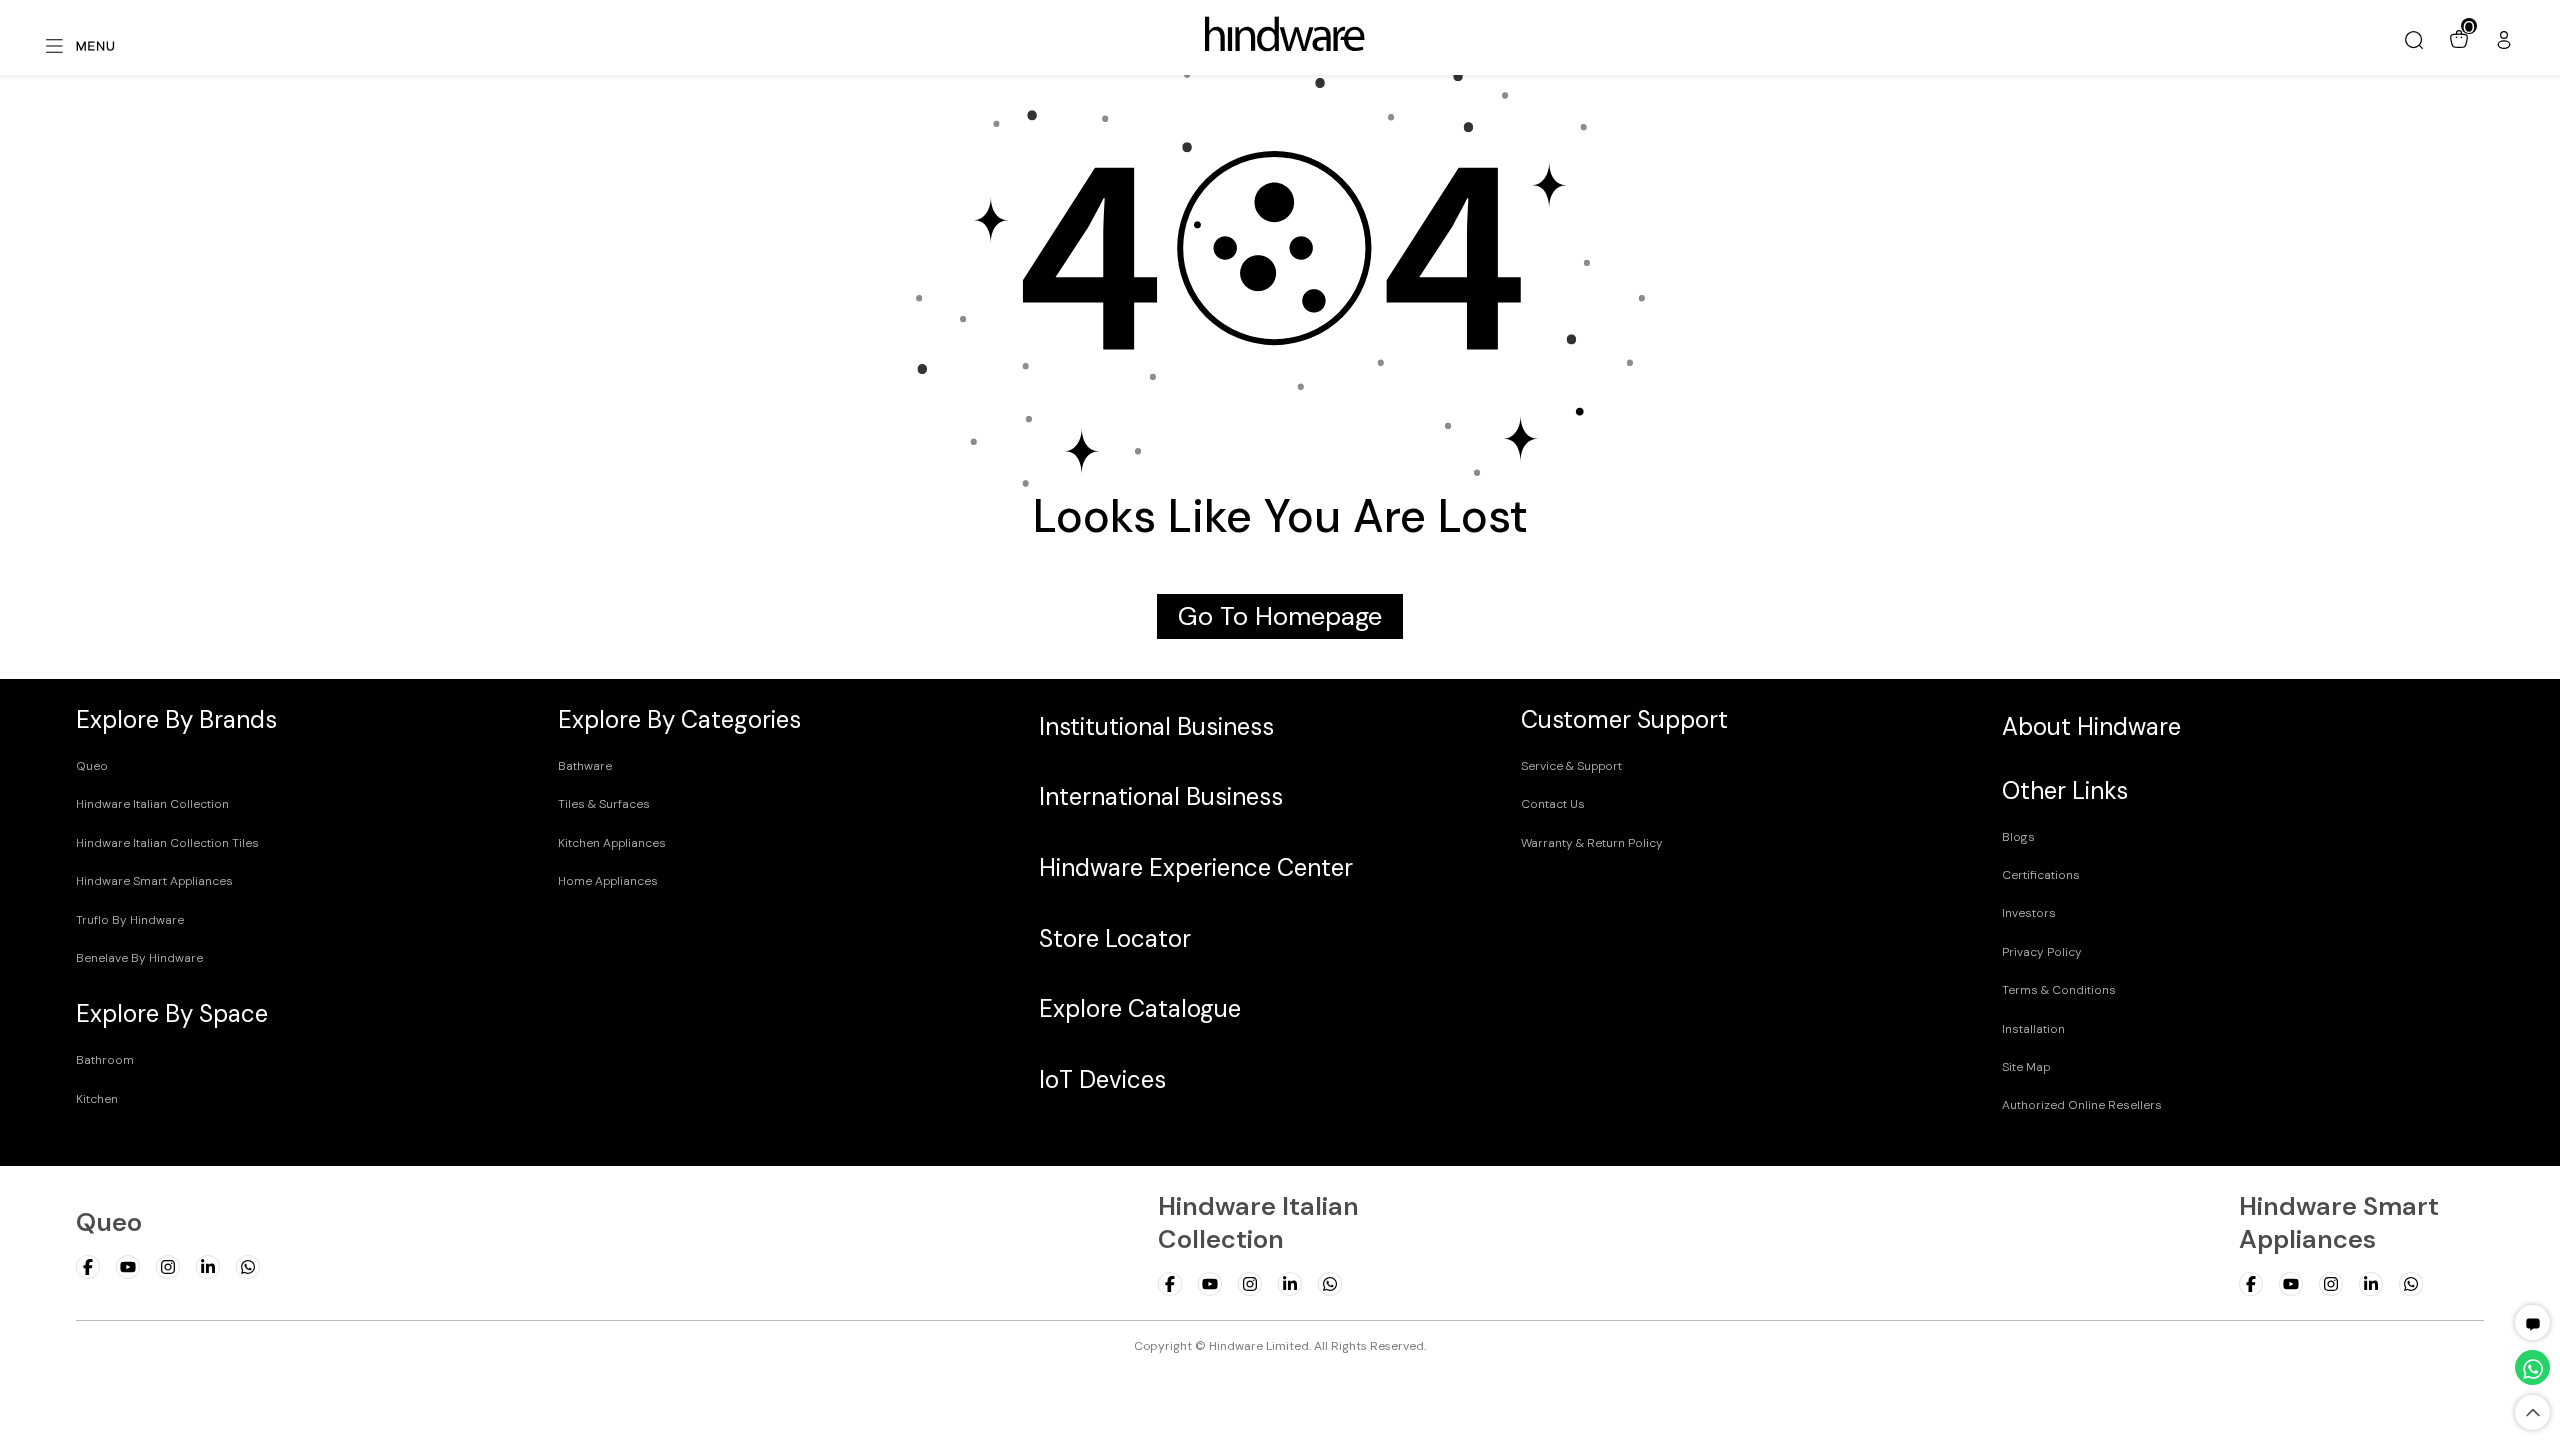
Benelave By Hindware (139, 958)
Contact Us (1553, 804)
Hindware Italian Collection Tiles (167, 843)
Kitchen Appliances (612, 843)
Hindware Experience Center (1196, 867)
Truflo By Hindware (130, 920)
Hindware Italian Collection (152, 804)
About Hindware (2091, 726)
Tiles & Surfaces (604, 804)
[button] (2533, 1322)
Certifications (2041, 875)
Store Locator (1115, 938)
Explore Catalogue (1140, 1008)
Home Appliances (608, 881)
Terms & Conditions (2059, 990)
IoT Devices (1102, 1079)
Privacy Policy (2042, 952)
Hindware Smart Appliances (154, 881)
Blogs (2018, 837)
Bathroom (105, 1060)
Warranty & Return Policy (1592, 843)
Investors (2029, 913)
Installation (2033, 1029)
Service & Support (1571, 766)
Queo (92, 766)
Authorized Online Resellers (2082, 1105)
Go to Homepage (1280, 616)
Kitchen (97, 1099)
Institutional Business (1156, 726)
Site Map (2026, 1067)
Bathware (585, 766)
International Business (1161, 796)
